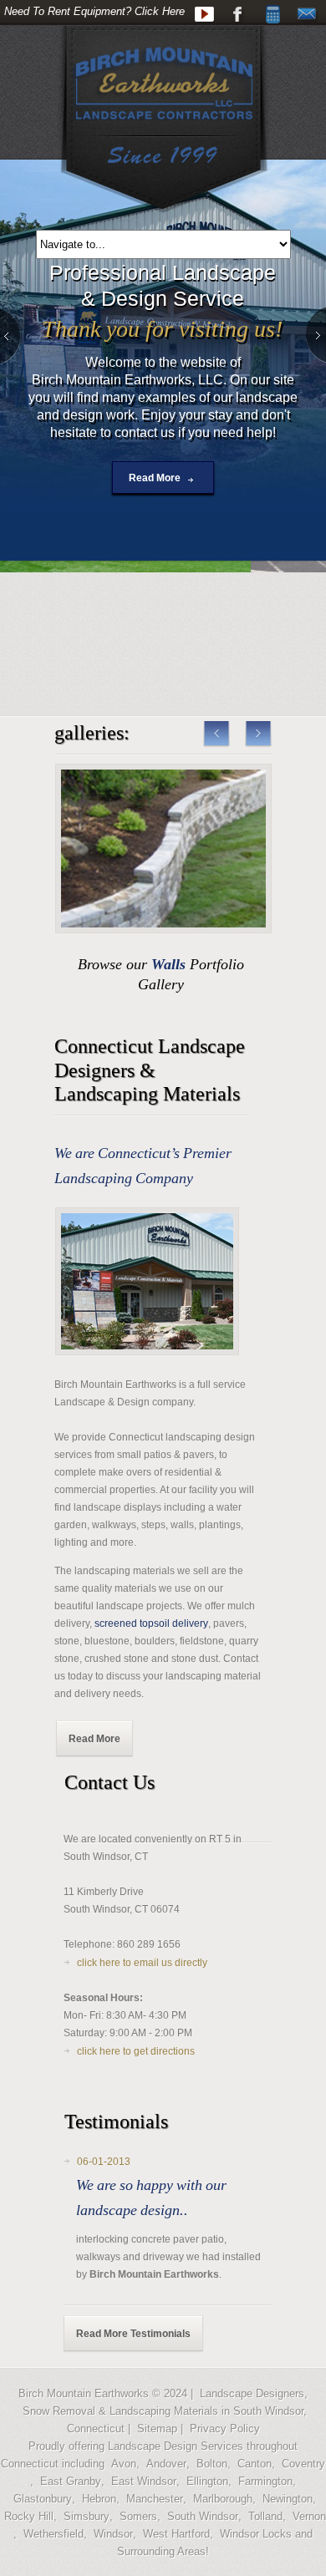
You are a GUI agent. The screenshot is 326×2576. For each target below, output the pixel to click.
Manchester (155, 2499)
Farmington (265, 2481)
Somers (138, 2516)
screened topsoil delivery (151, 1623)
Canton (255, 2464)
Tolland (265, 2516)
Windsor (113, 2534)
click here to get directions (136, 2051)
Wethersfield (53, 2534)
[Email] (307, 15)
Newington (288, 2499)
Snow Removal (59, 2411)
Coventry (303, 2464)
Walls (168, 964)
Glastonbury (43, 2499)
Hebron (99, 2499)
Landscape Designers (252, 2393)
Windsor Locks (256, 2534)
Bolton (212, 2464)
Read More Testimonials (133, 2334)
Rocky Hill (29, 2516)
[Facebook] (239, 15)
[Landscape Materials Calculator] (273, 15)
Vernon (309, 2516)
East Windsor (144, 2481)
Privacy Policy (225, 2429)
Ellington (207, 2481)
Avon (124, 2464)
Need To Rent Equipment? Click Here (94, 11)
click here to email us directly (142, 1963)
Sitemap (157, 2429)
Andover (166, 2464)
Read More (155, 478)
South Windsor (203, 2516)
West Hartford (176, 2534)
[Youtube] (204, 15)
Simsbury (87, 2516)
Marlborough (223, 2499)
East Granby (71, 2481)
